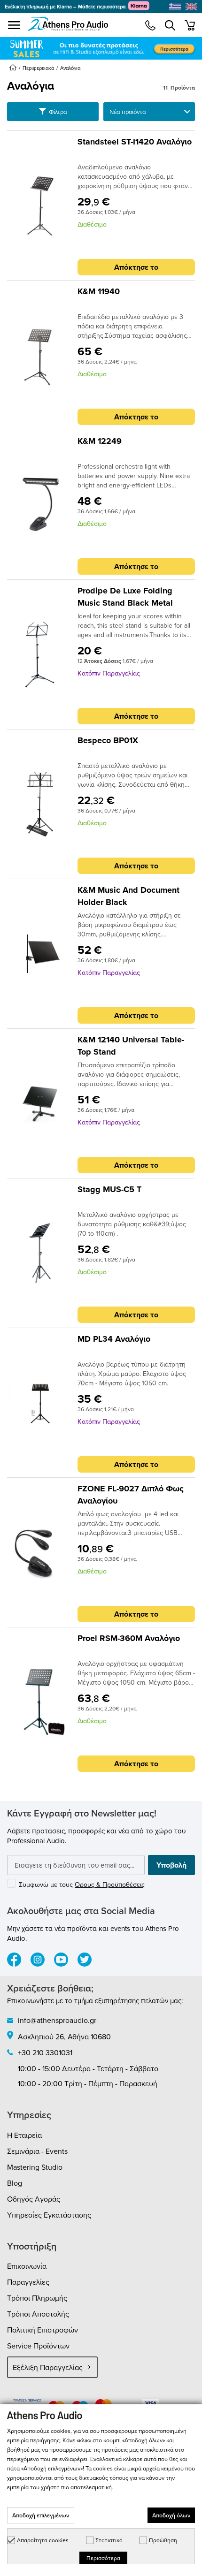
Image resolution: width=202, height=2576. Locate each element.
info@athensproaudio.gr (57, 2020)
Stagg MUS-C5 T (109, 1189)
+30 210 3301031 (45, 2052)
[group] (101, 48)
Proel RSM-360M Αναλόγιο (129, 1638)
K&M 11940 (99, 291)
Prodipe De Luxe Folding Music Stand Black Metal (125, 597)
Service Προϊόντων (38, 2346)
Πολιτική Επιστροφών (43, 2330)
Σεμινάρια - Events (37, 2151)
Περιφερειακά (38, 68)
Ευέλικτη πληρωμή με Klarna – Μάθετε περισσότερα (65, 7)
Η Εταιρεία (24, 2135)
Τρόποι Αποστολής (38, 2314)
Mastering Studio (35, 2167)
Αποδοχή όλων (171, 2515)
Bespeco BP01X (108, 740)
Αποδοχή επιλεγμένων (41, 2515)
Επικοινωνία (27, 2266)
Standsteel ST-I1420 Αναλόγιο (135, 142)
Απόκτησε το (136, 267)
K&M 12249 (100, 441)
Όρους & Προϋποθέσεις (110, 1885)
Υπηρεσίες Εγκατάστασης (49, 2215)
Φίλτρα (57, 112)
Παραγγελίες (28, 2282)
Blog (15, 2183)
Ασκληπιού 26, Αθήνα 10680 (64, 2036)
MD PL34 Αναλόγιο (114, 1339)
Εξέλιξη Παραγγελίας (48, 2367)
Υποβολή (171, 1865)
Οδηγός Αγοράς (34, 2199)
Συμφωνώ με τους (82, 1885)
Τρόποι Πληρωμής (37, 2298)
